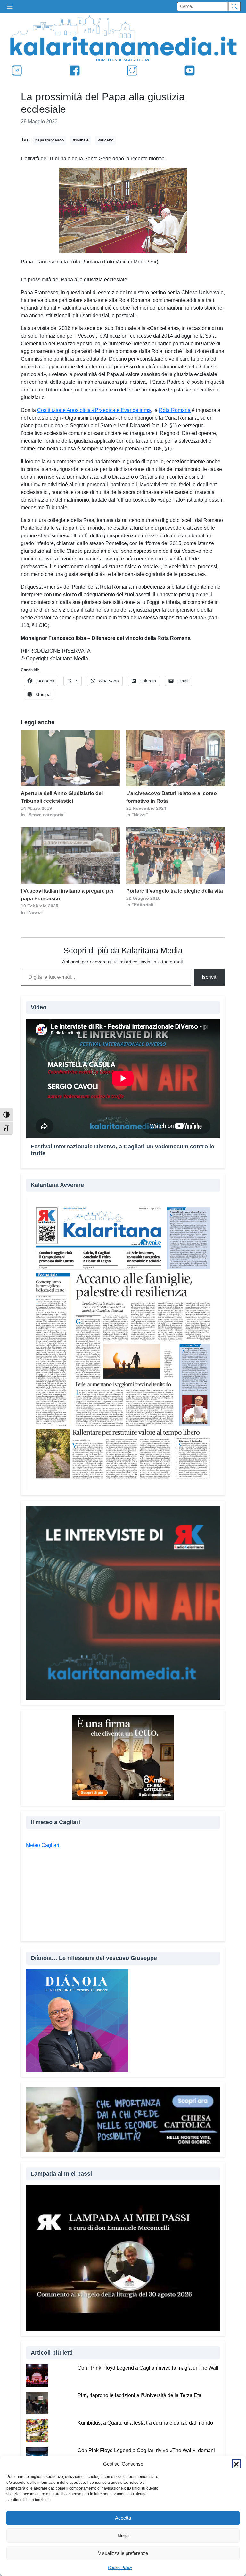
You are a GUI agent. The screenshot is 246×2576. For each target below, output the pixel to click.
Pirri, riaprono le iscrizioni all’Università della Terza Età (139, 2395)
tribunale (81, 140)
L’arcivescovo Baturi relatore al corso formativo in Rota (172, 797)
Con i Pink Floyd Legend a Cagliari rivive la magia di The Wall (148, 2368)
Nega (123, 2536)
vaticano (106, 140)
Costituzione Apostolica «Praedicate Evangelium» (94, 410)
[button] (236, 2464)
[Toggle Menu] (12, 7)
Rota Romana (175, 410)
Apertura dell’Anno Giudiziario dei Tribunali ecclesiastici (62, 797)
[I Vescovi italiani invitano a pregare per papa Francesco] (70, 856)
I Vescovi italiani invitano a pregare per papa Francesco (67, 895)
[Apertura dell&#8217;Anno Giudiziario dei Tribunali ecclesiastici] (70, 758)
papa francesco (49, 140)
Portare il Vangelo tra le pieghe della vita (175, 891)
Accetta (123, 2518)
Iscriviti (210, 977)
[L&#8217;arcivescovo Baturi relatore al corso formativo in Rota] (176, 758)
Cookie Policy (120, 2568)
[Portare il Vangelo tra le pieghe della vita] (176, 856)
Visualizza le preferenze (123, 2553)
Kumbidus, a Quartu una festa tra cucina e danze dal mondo (145, 2423)
